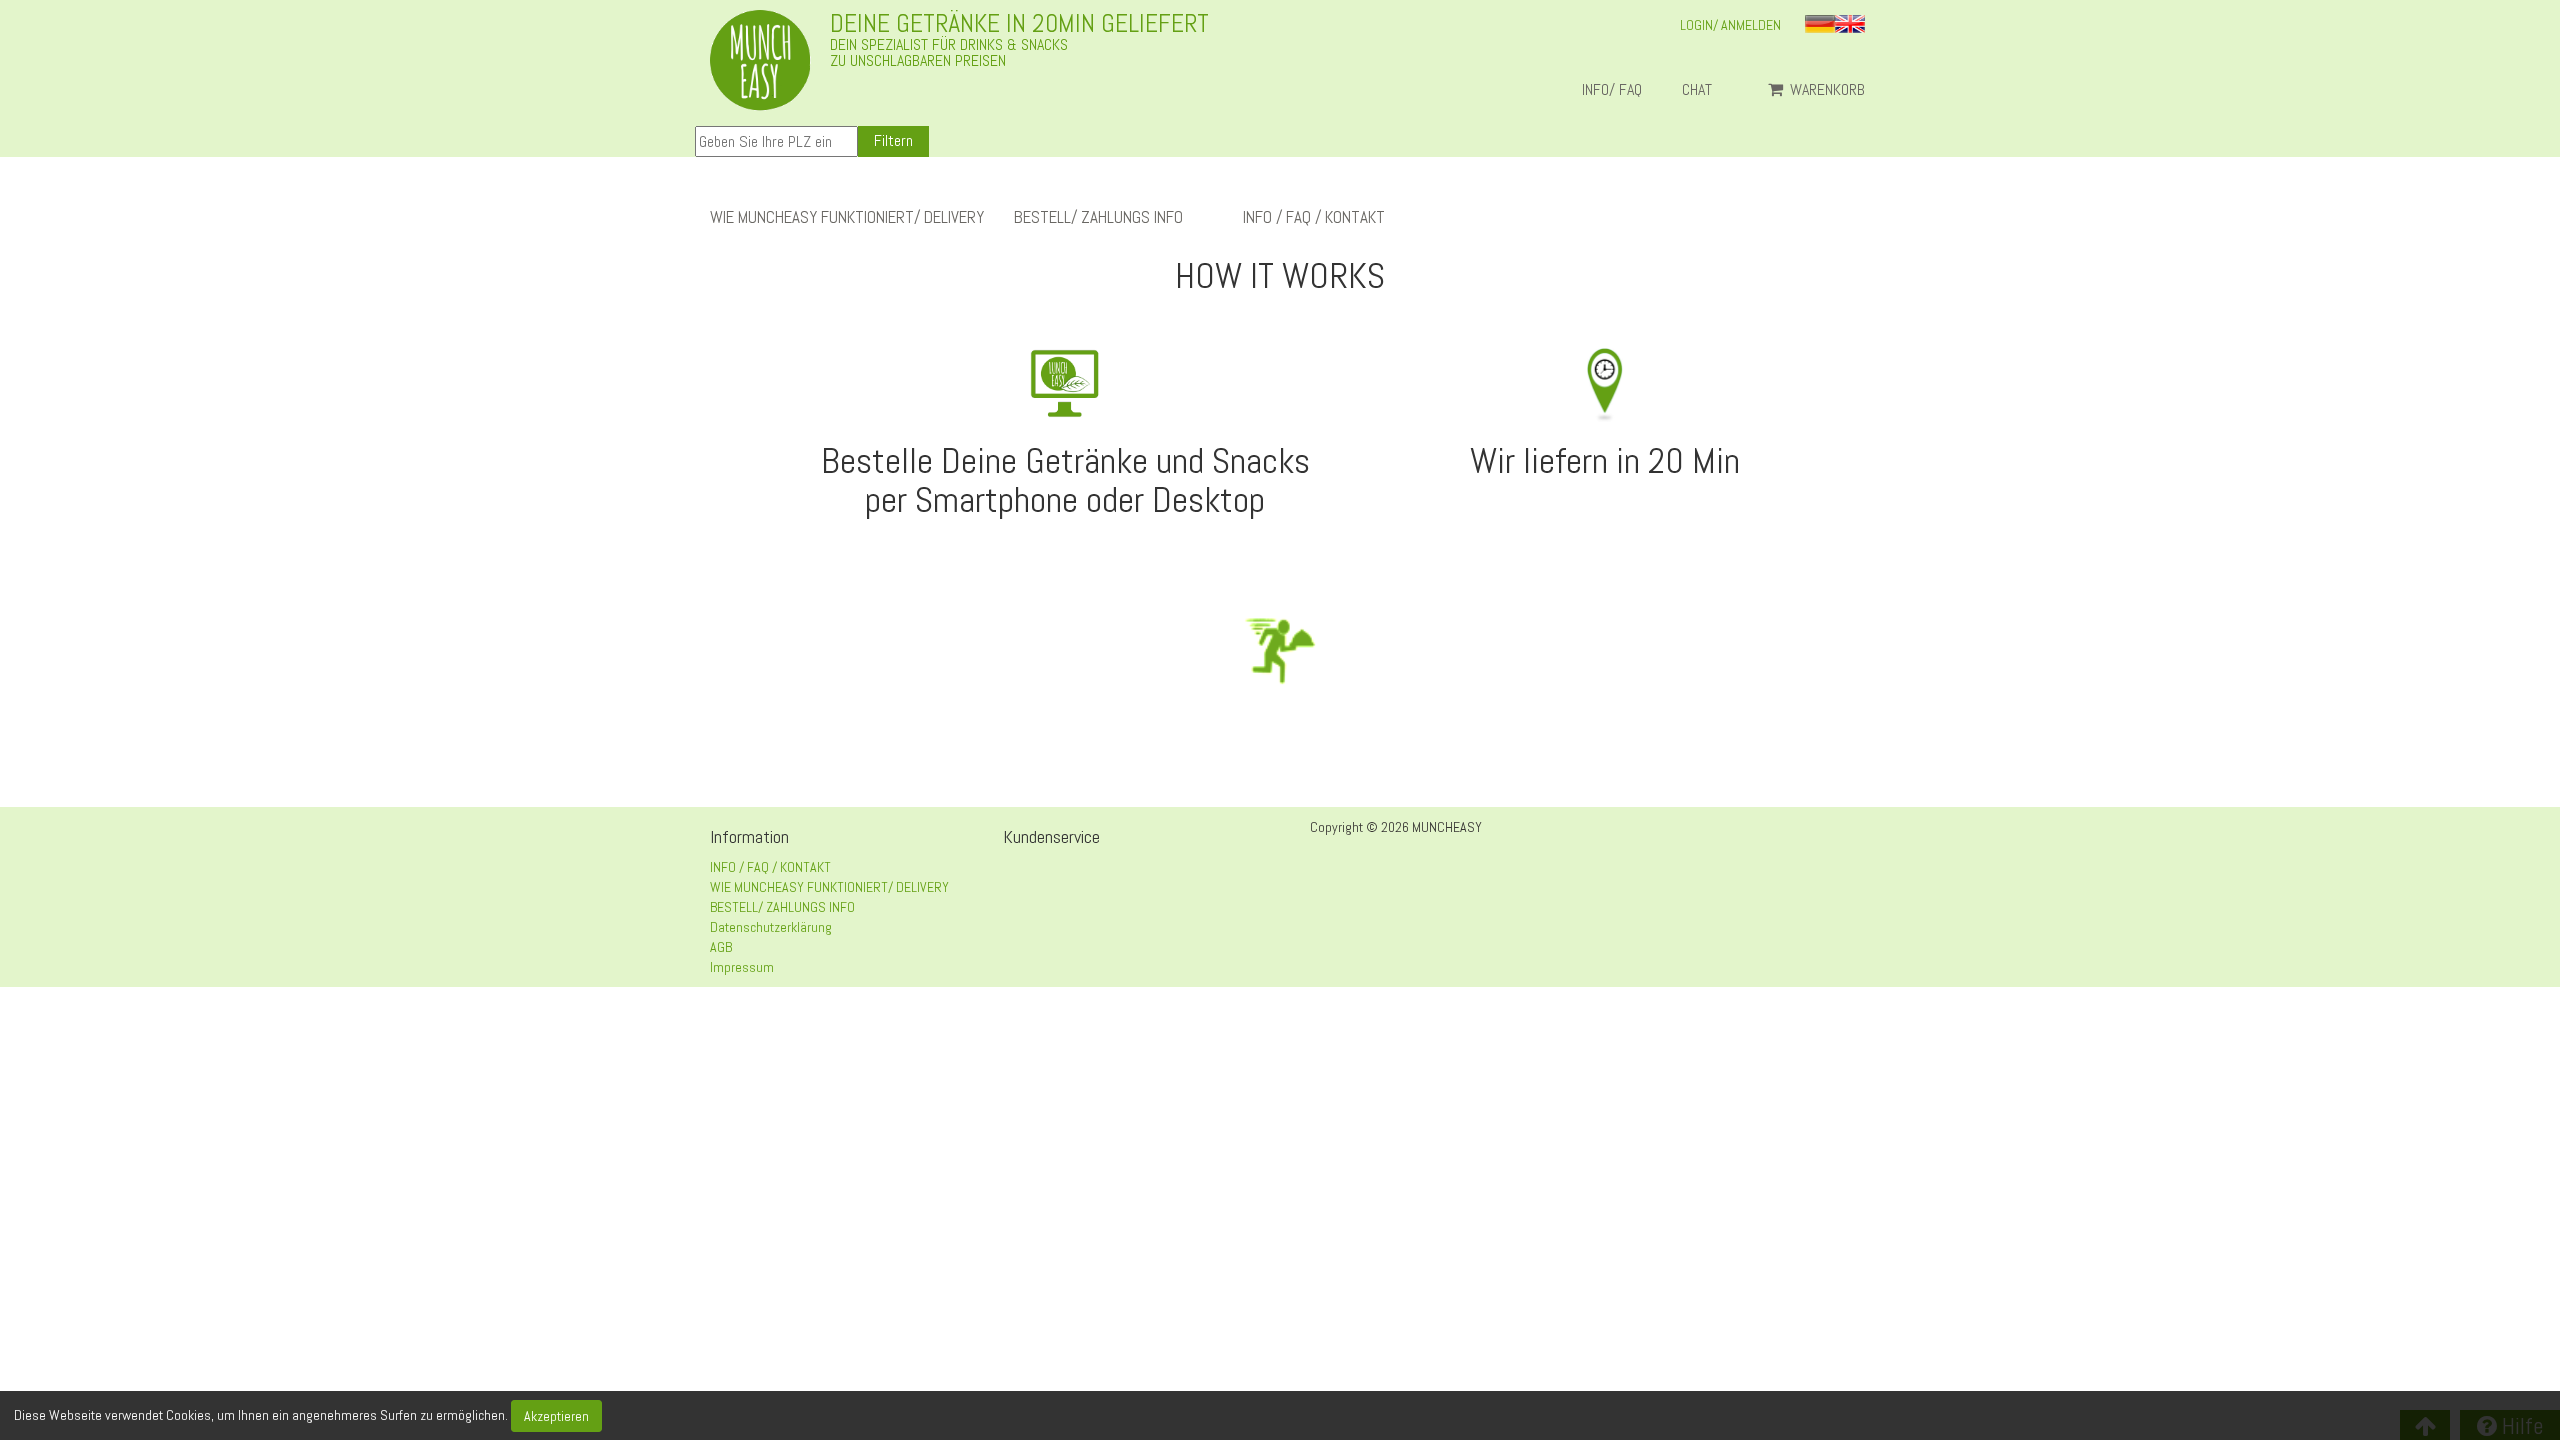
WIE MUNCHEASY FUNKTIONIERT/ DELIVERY (847, 217)
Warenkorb (1825, 90)
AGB (721, 947)
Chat (1705, 90)
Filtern (893, 140)
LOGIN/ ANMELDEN (1730, 25)
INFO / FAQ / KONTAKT (1314, 217)
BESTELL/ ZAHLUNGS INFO (1098, 217)
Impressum (742, 967)
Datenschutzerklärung (771, 927)
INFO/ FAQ (1612, 90)
